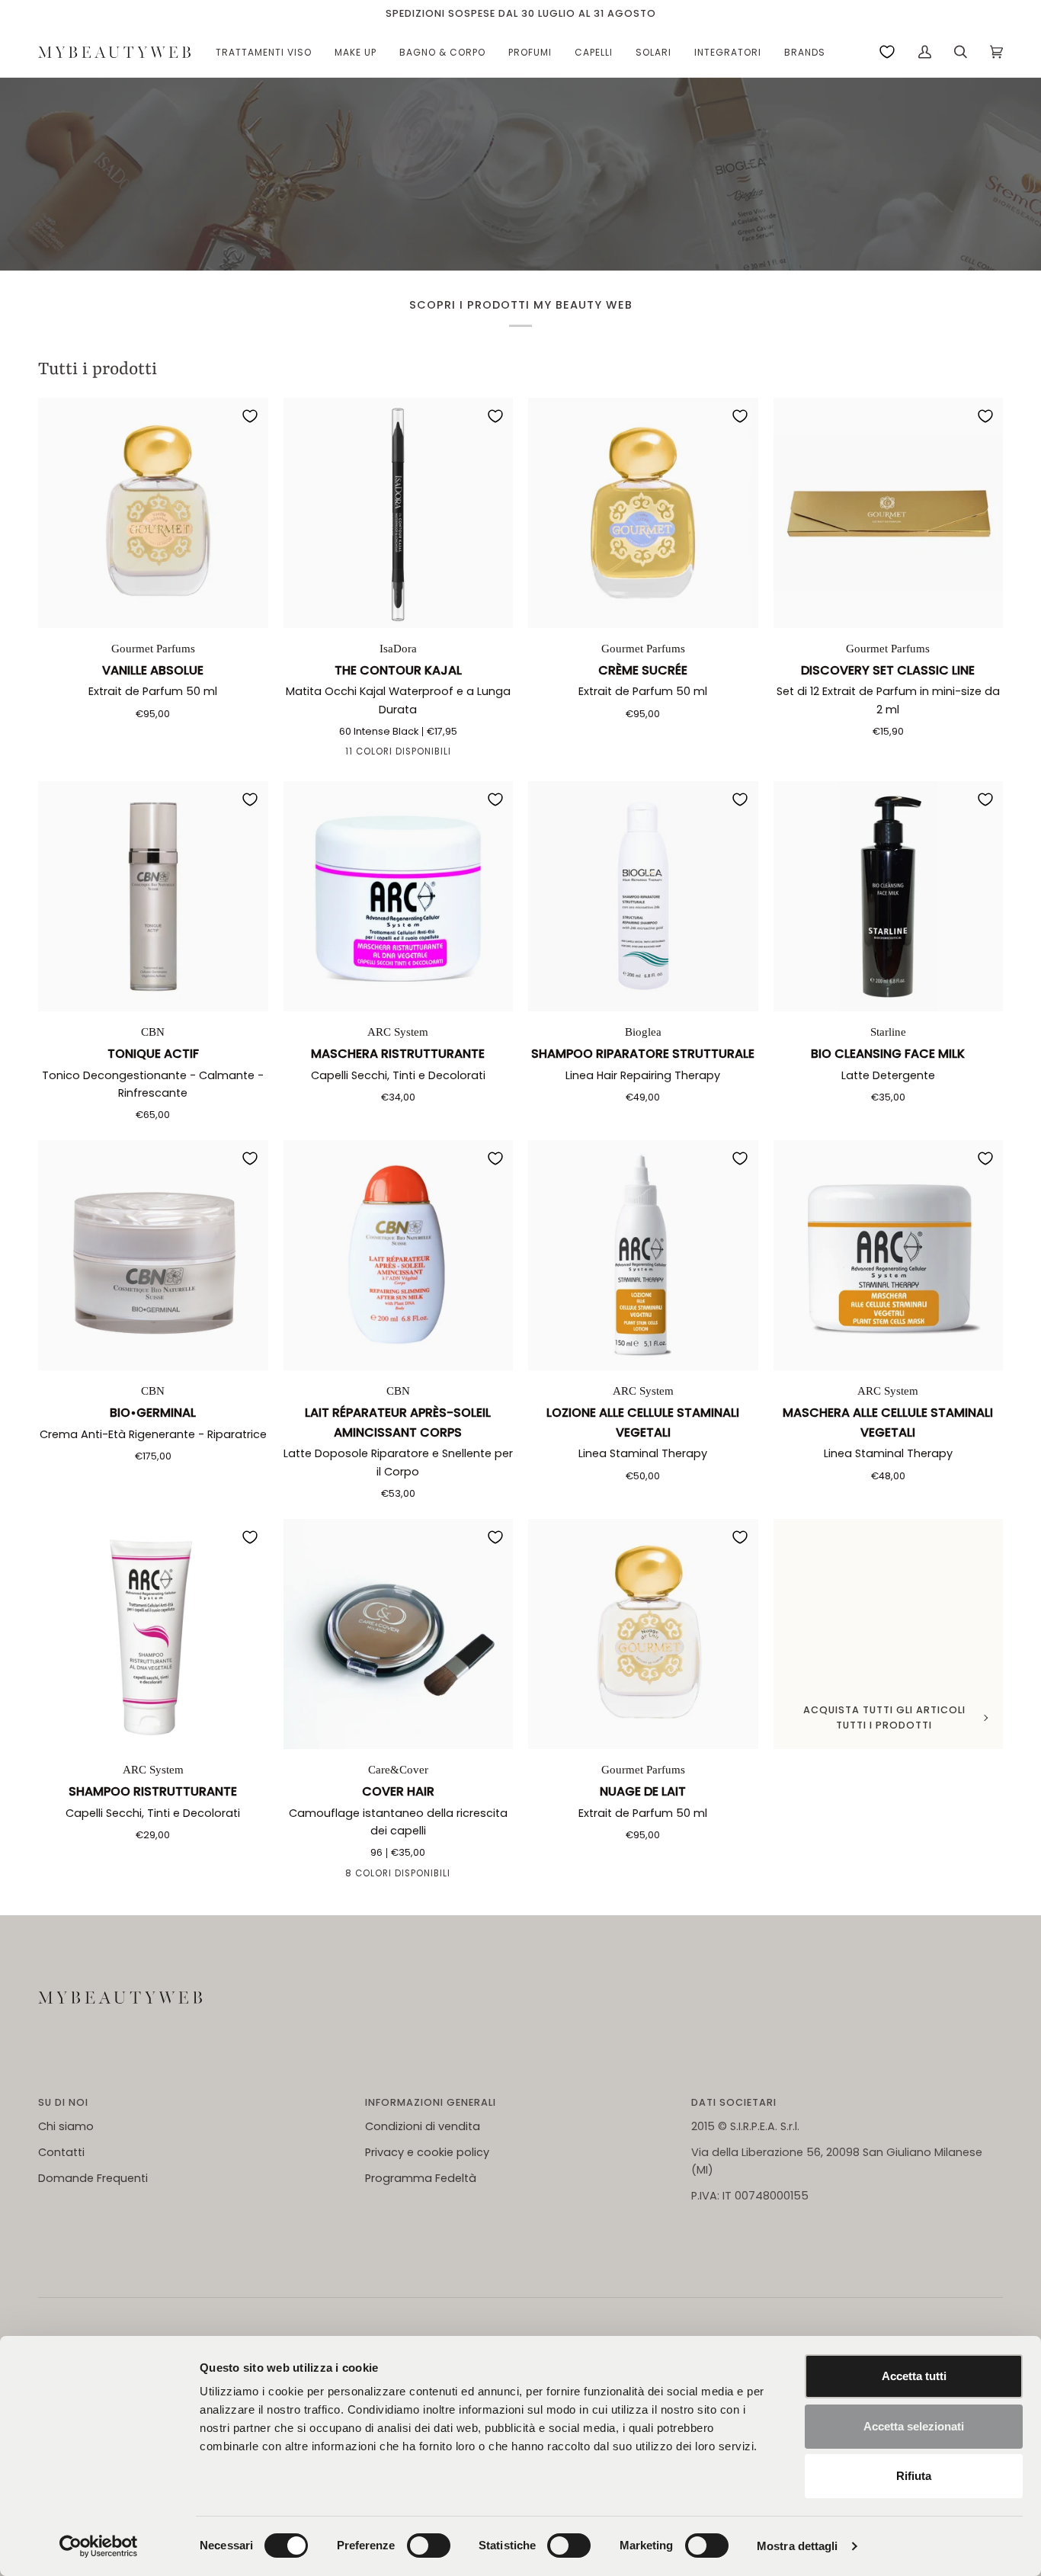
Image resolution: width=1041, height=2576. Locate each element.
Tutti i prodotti (98, 370)
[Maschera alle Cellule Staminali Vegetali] (889, 1255)
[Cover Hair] (399, 1634)
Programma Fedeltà (421, 2178)
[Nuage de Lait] (643, 1634)
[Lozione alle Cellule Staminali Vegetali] (643, 1255)
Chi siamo (66, 2126)
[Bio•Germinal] (153, 1255)
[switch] (429, 2546)
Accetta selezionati (914, 2426)
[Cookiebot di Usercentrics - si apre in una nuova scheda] (99, 2546)
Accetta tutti (914, 2376)
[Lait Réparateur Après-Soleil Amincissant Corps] (399, 1255)
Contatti (61, 2152)
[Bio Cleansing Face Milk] (889, 896)
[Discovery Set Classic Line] (889, 513)
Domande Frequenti (93, 2178)
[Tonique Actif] (153, 896)
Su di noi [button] (63, 2102)
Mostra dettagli (798, 2546)
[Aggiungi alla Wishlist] (250, 416)
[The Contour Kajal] (399, 513)
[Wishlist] (887, 52)
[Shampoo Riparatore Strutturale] (643, 896)
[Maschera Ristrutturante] (399, 896)
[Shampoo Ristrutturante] (153, 1634)
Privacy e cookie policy (427, 2152)
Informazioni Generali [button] (431, 2102)
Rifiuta (914, 2476)
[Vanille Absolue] (153, 513)
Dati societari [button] (734, 2102)
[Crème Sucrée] (643, 513)
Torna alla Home (520, 215)
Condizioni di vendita (423, 2126)
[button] (264, 52)
